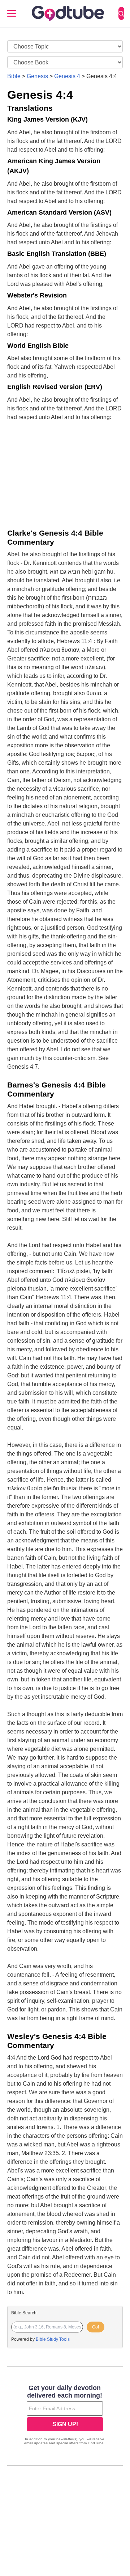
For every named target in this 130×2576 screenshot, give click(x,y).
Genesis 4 (67, 76)
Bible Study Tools (53, 2339)
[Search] (121, 13)
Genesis (37, 76)
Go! (96, 2327)
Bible (14, 76)
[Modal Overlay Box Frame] (65, 2416)
